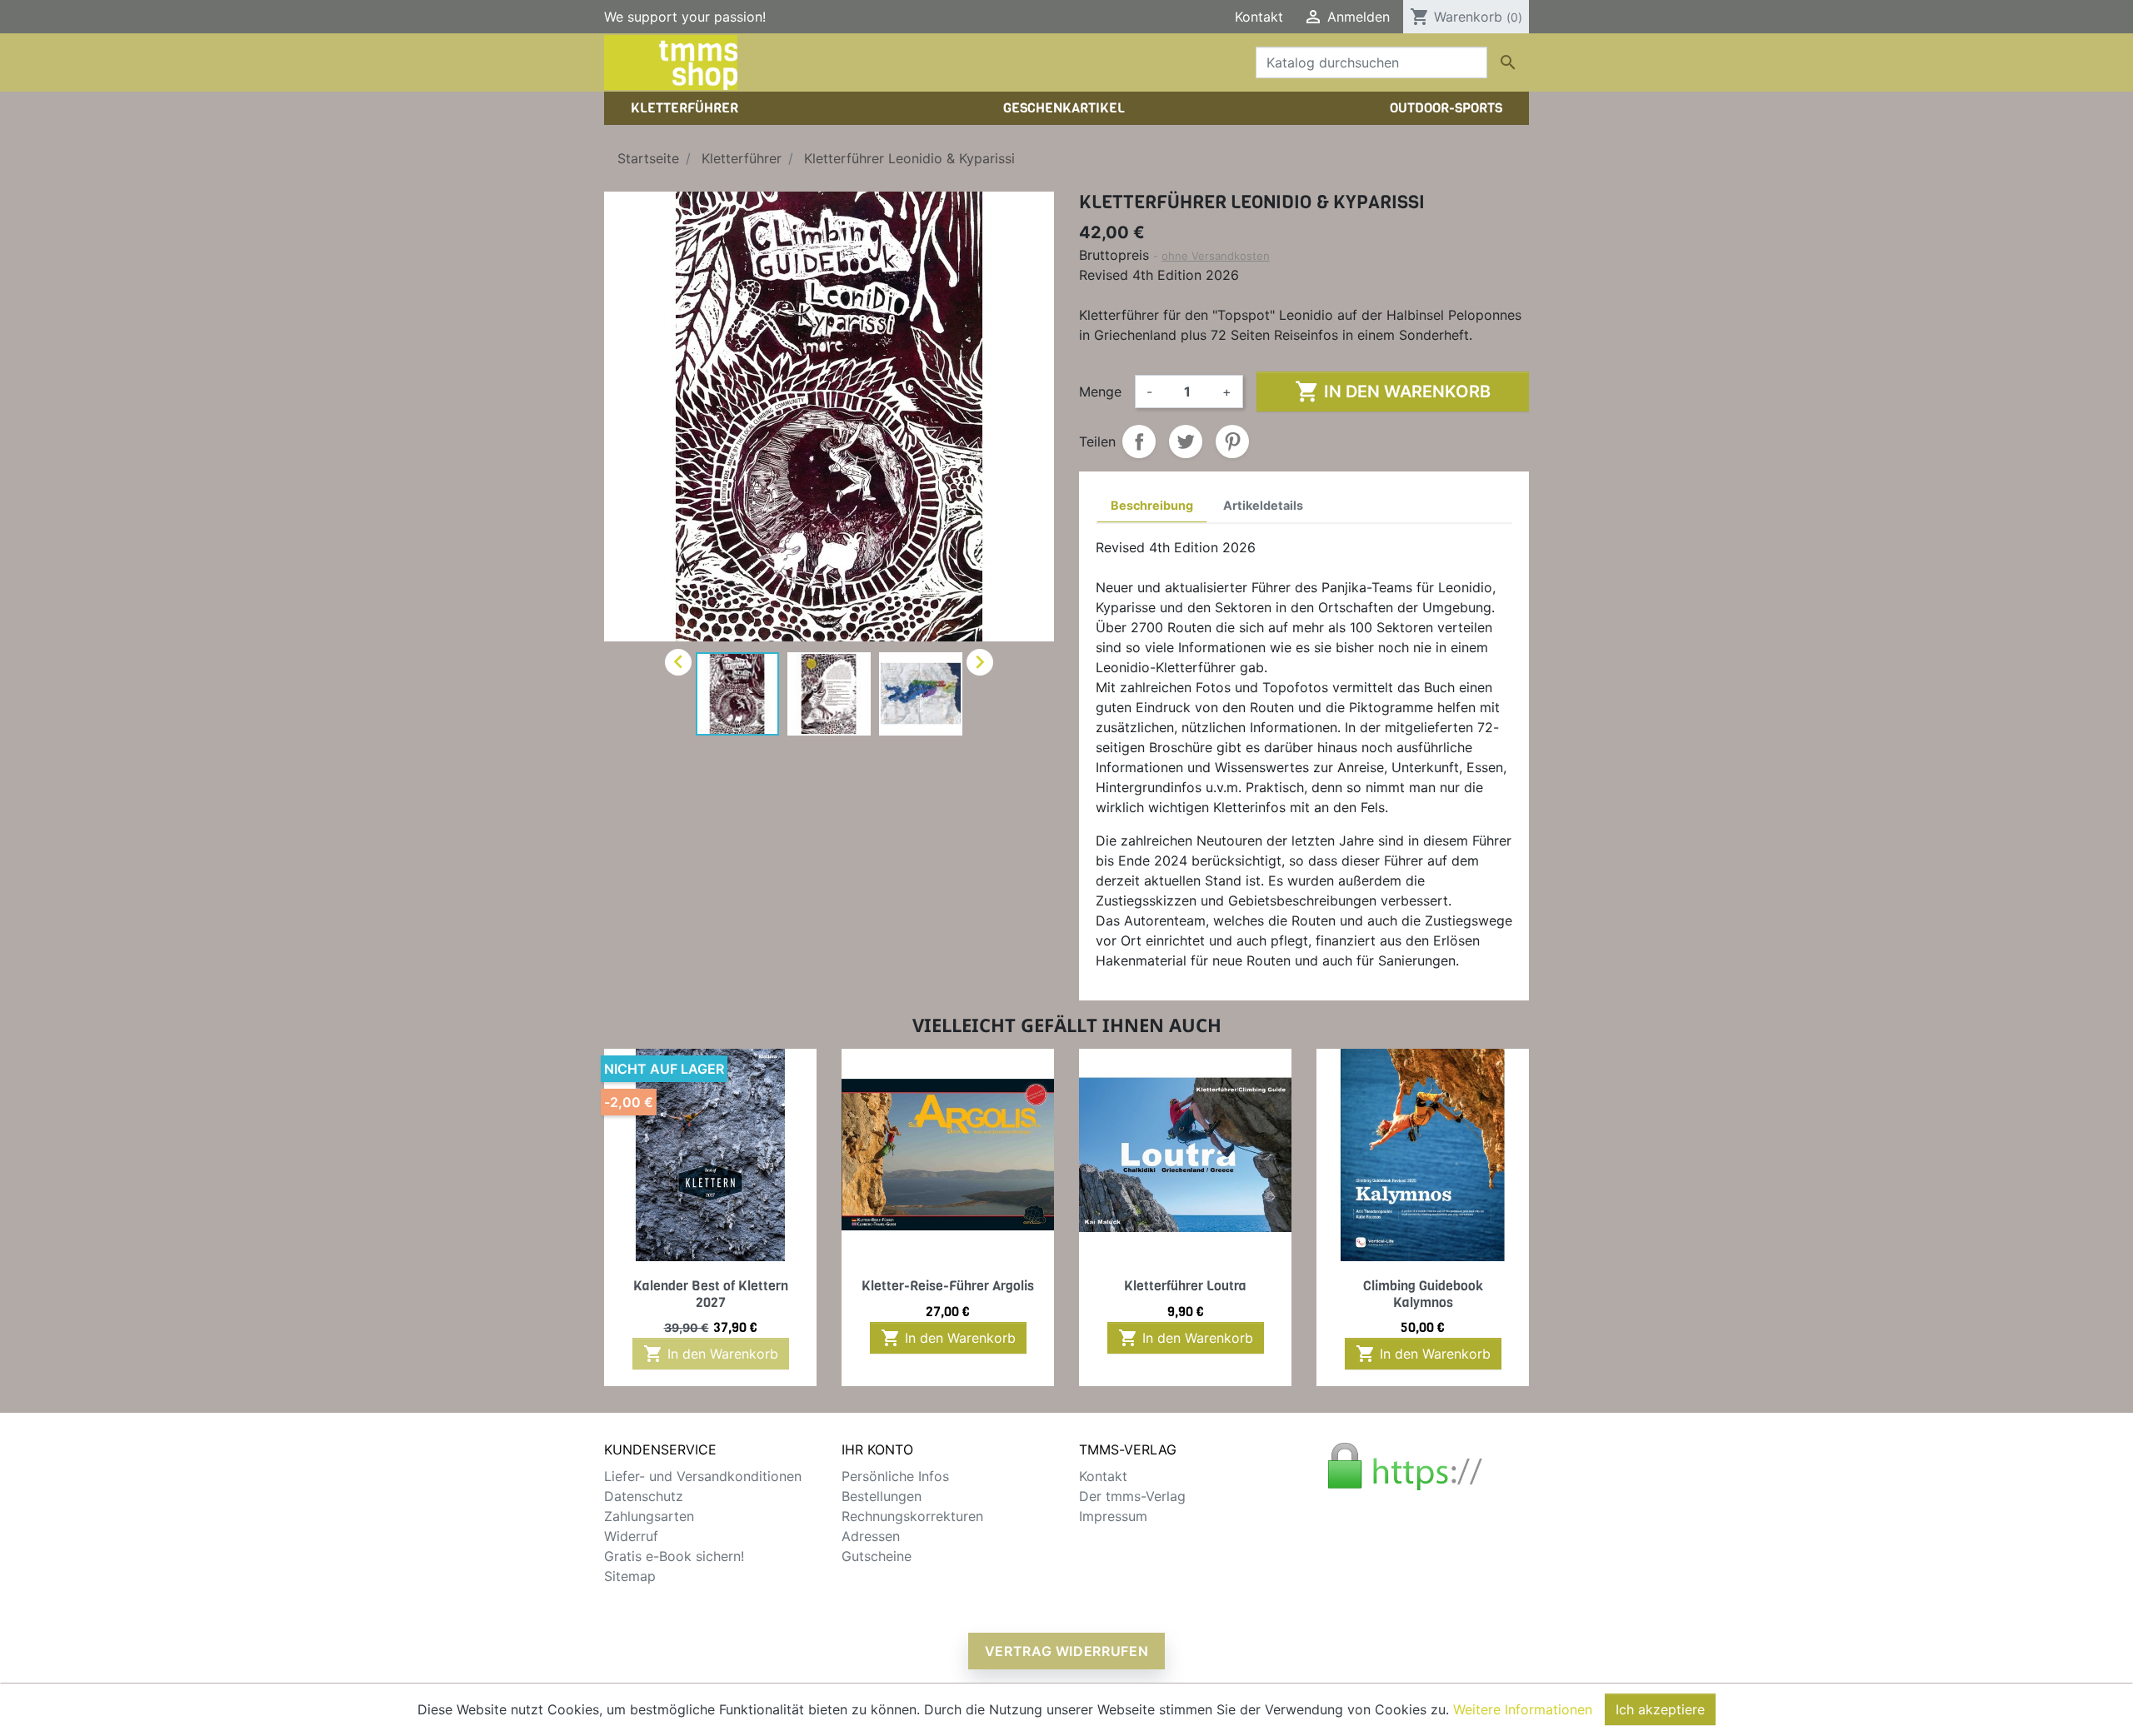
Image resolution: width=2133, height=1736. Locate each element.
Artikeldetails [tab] (1263, 505)
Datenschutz (644, 1496)
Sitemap (630, 1576)
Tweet (1186, 441)
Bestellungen (882, 1496)
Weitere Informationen (1523, 1709)
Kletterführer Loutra (1185, 1286)
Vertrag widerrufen (1067, 1651)
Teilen (1139, 441)
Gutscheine (877, 1556)
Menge (1100, 392)
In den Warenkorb (1393, 392)
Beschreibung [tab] (1152, 505)
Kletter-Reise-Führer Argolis (948, 1286)
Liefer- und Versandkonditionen (703, 1476)
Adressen (871, 1536)
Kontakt (1259, 17)
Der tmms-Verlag (1132, 1496)
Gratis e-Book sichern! (674, 1556)
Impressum (1113, 1516)
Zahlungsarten (649, 1516)
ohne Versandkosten (1216, 256)
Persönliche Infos (895, 1476)
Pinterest (1232, 441)
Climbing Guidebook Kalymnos (1423, 1294)
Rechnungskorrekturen (912, 1516)
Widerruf (631, 1536)
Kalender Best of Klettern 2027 (711, 1294)
